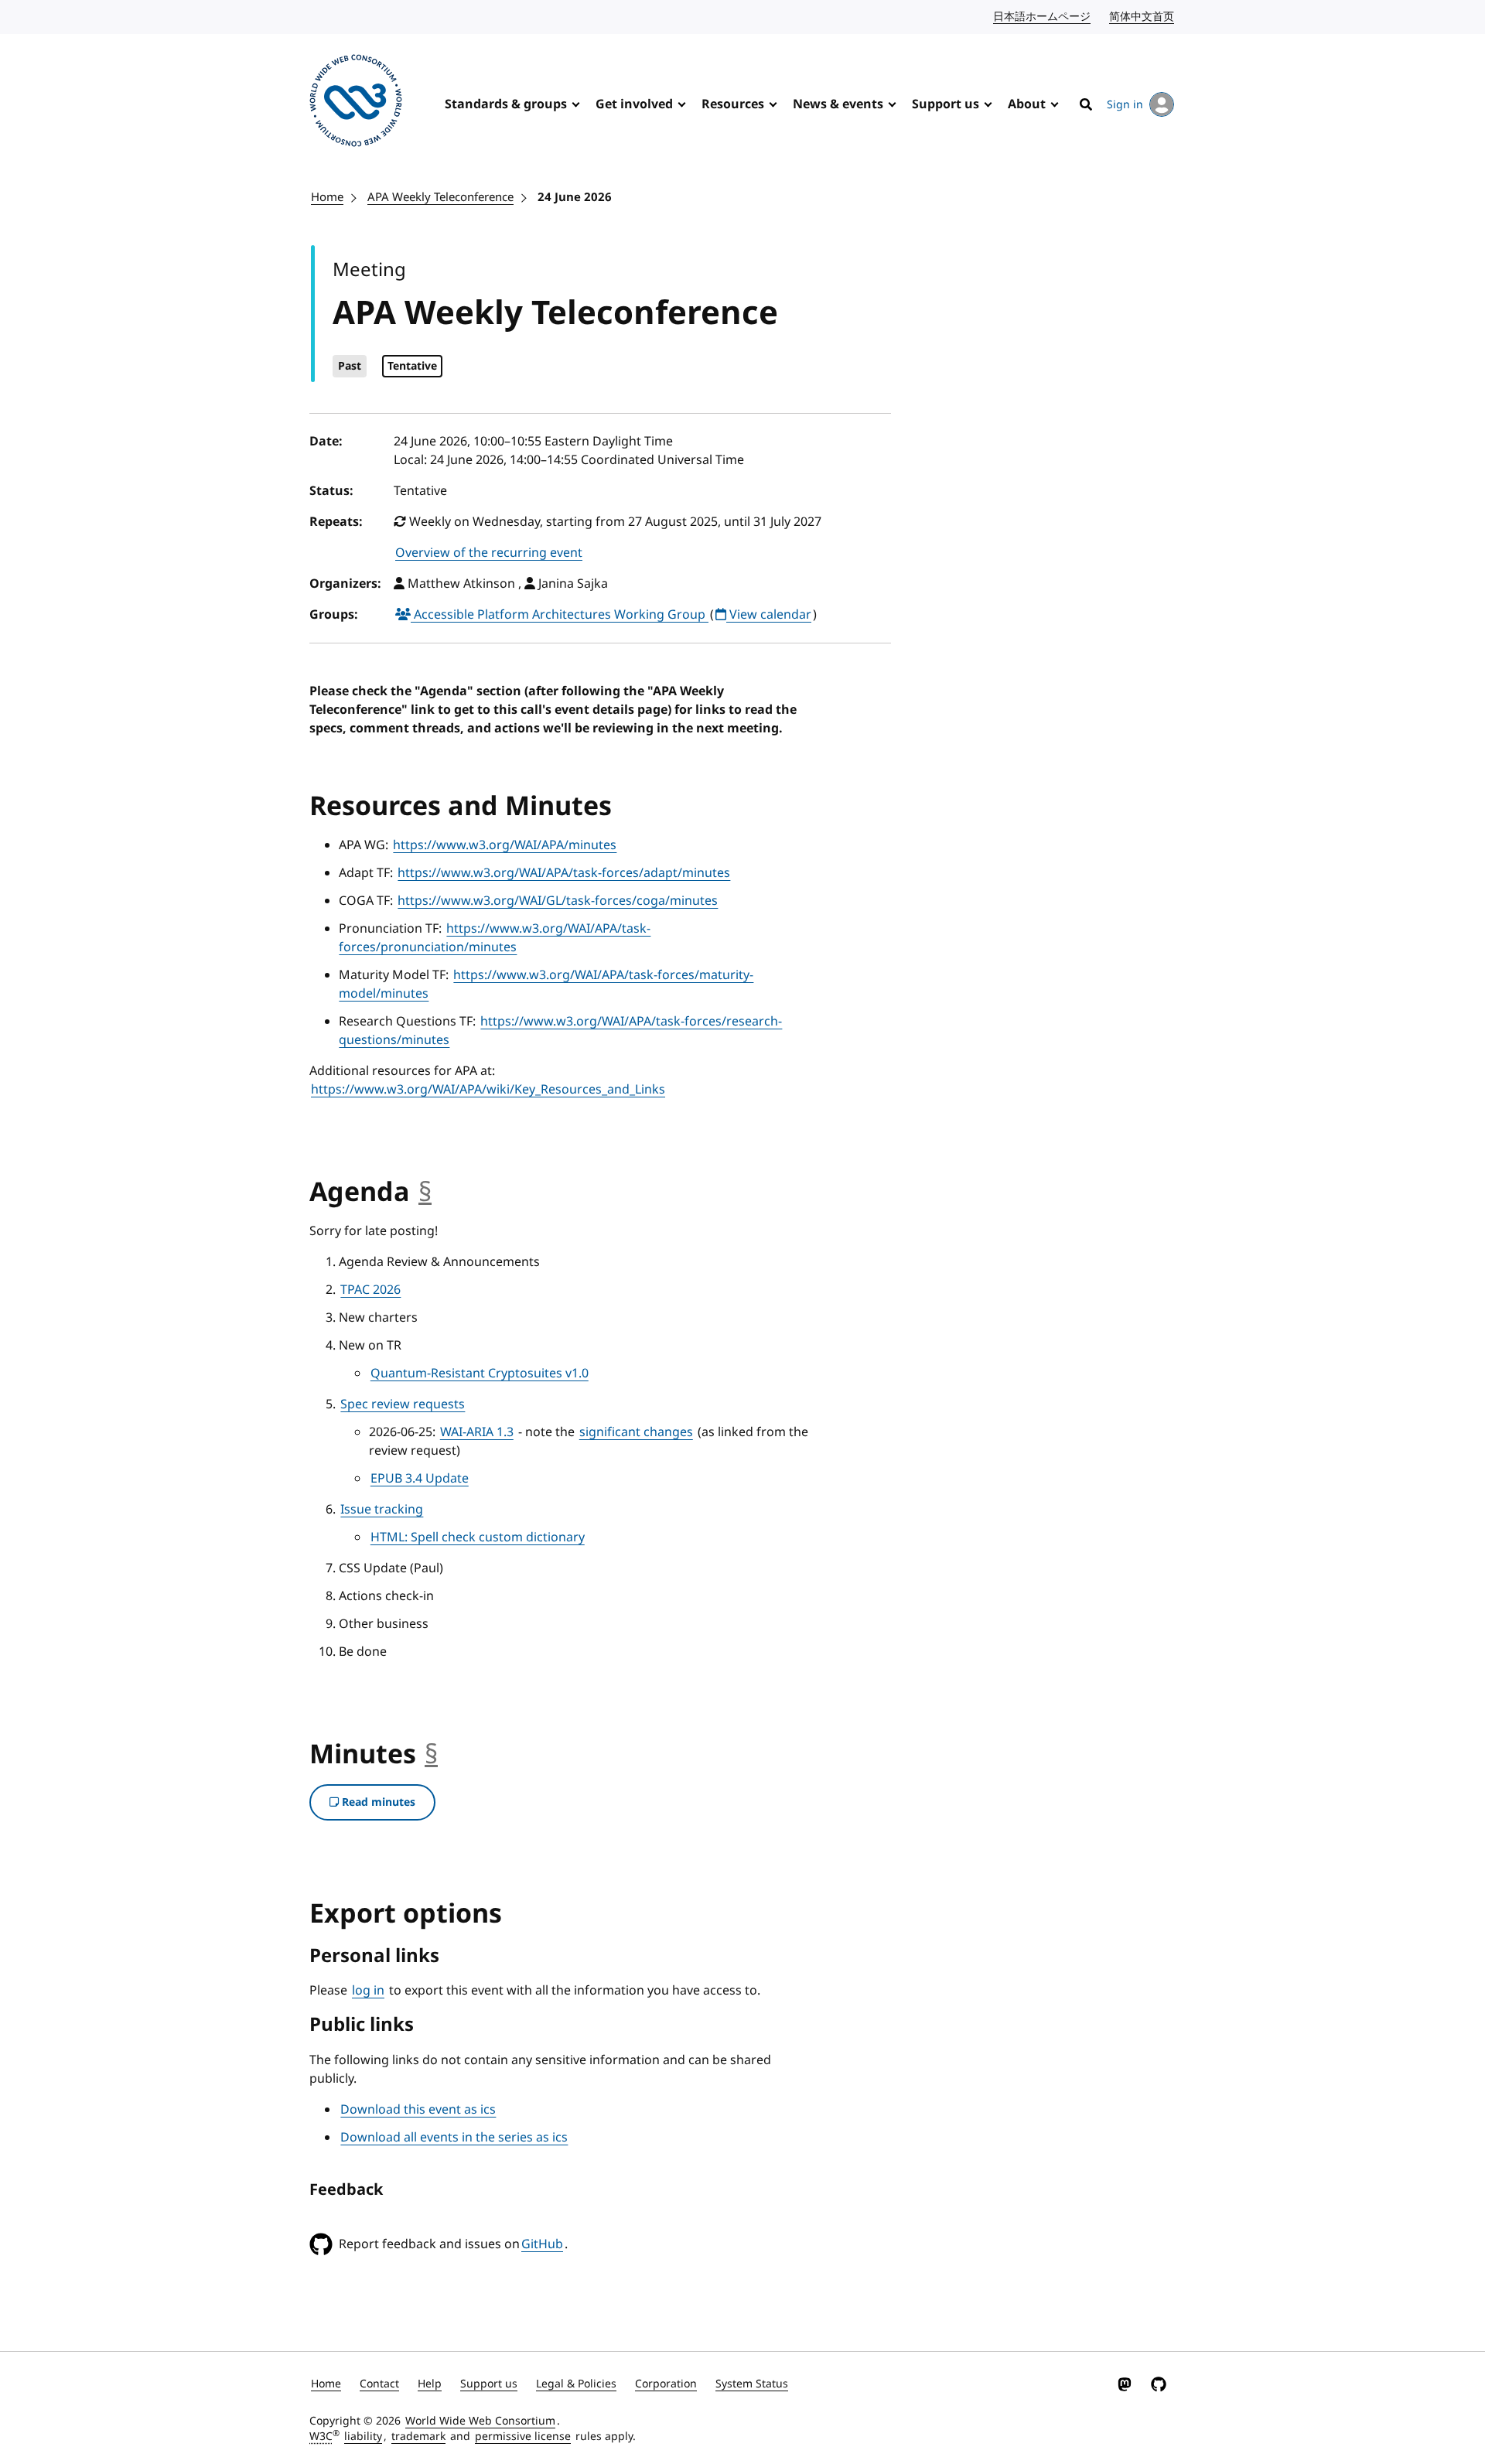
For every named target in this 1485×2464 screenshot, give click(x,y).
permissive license (523, 2437)
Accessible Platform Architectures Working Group (560, 615)
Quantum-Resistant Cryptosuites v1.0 (480, 1374)
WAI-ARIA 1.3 (477, 1432)
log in (368, 1991)
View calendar (769, 615)
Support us (946, 104)
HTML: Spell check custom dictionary (478, 1537)
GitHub (542, 2244)
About (1027, 104)
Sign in (1125, 105)
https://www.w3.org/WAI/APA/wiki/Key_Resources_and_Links (488, 1090)
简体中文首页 (1142, 17)
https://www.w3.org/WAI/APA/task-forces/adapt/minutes (564, 873)
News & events (838, 104)
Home (327, 197)
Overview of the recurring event (489, 553)
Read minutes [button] (377, 1802)
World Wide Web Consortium (480, 2421)
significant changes (636, 1432)
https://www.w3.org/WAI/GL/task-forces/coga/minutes (558, 901)
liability (363, 2437)
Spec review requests (403, 1404)
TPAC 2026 (370, 1290)
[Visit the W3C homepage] (356, 103)
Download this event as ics (418, 2110)
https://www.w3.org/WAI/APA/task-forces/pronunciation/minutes (495, 938)
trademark (418, 2437)
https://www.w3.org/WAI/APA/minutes (505, 845)
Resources (733, 104)
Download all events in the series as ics (454, 2138)
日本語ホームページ (1043, 17)
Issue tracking (382, 1510)
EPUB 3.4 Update (420, 1479)
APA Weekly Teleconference (440, 197)
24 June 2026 (575, 197)
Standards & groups (506, 104)
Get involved (634, 104)
